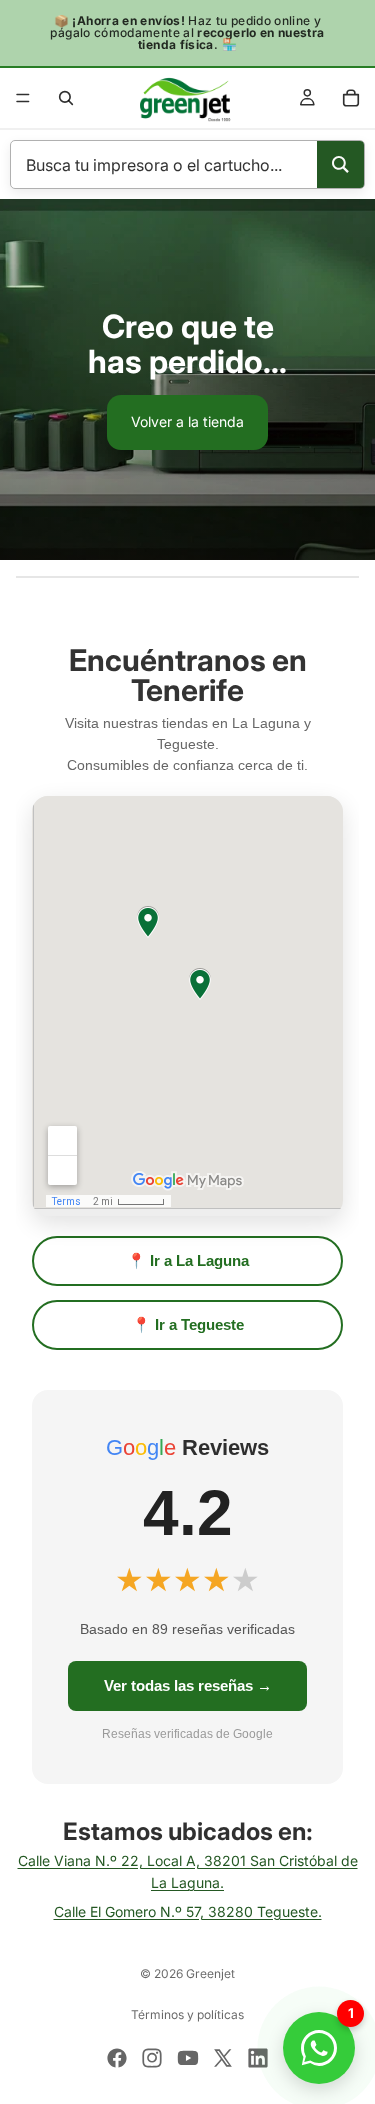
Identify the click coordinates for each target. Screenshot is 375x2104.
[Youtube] (188, 2058)
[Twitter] (223, 2058)
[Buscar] (66, 98)
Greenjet (210, 1973)
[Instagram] (152, 2058)
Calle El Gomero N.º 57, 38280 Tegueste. (188, 1911)
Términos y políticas (187, 2014)
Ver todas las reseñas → (188, 1685)
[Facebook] (117, 2058)
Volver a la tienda (187, 421)
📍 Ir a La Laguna (188, 1260)
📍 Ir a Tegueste (188, 1324)
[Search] (340, 164)
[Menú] (23, 98)
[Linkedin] (258, 2058)
